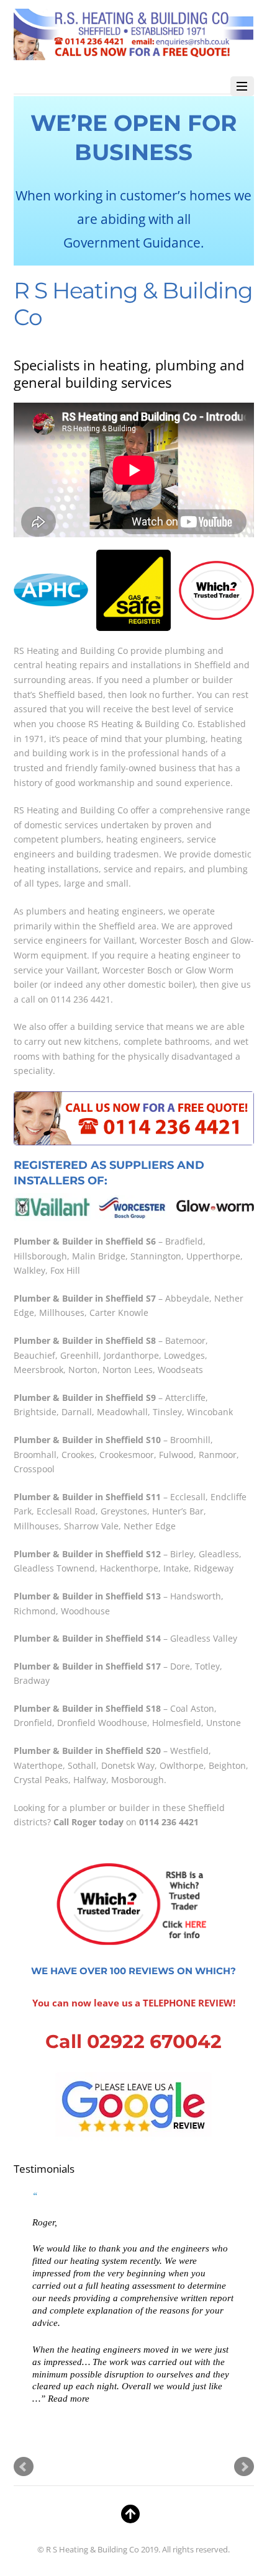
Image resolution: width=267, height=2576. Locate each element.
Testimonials (44, 2169)
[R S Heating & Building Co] (134, 54)
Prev (24, 2467)
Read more (69, 2398)
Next (244, 2467)
